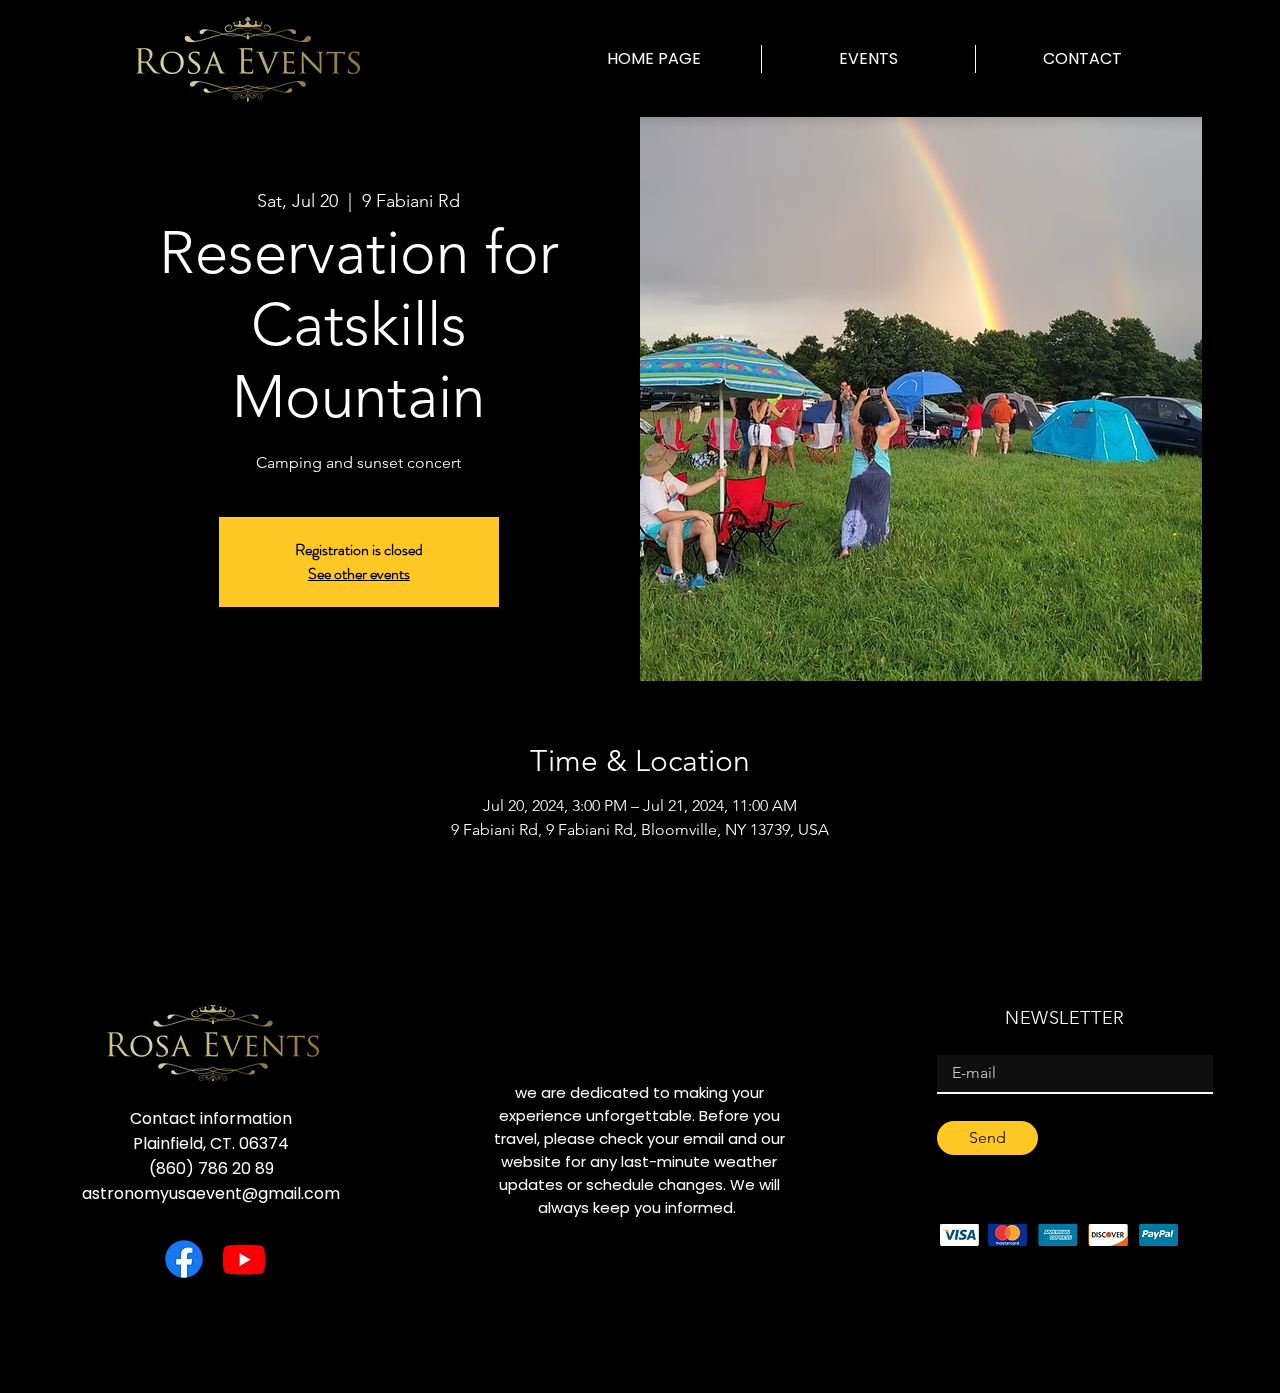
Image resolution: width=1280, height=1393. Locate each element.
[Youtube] (244, 1259)
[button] (868, 59)
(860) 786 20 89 (211, 1168)
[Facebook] (184, 1259)
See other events (359, 573)
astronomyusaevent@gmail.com (211, 1193)
